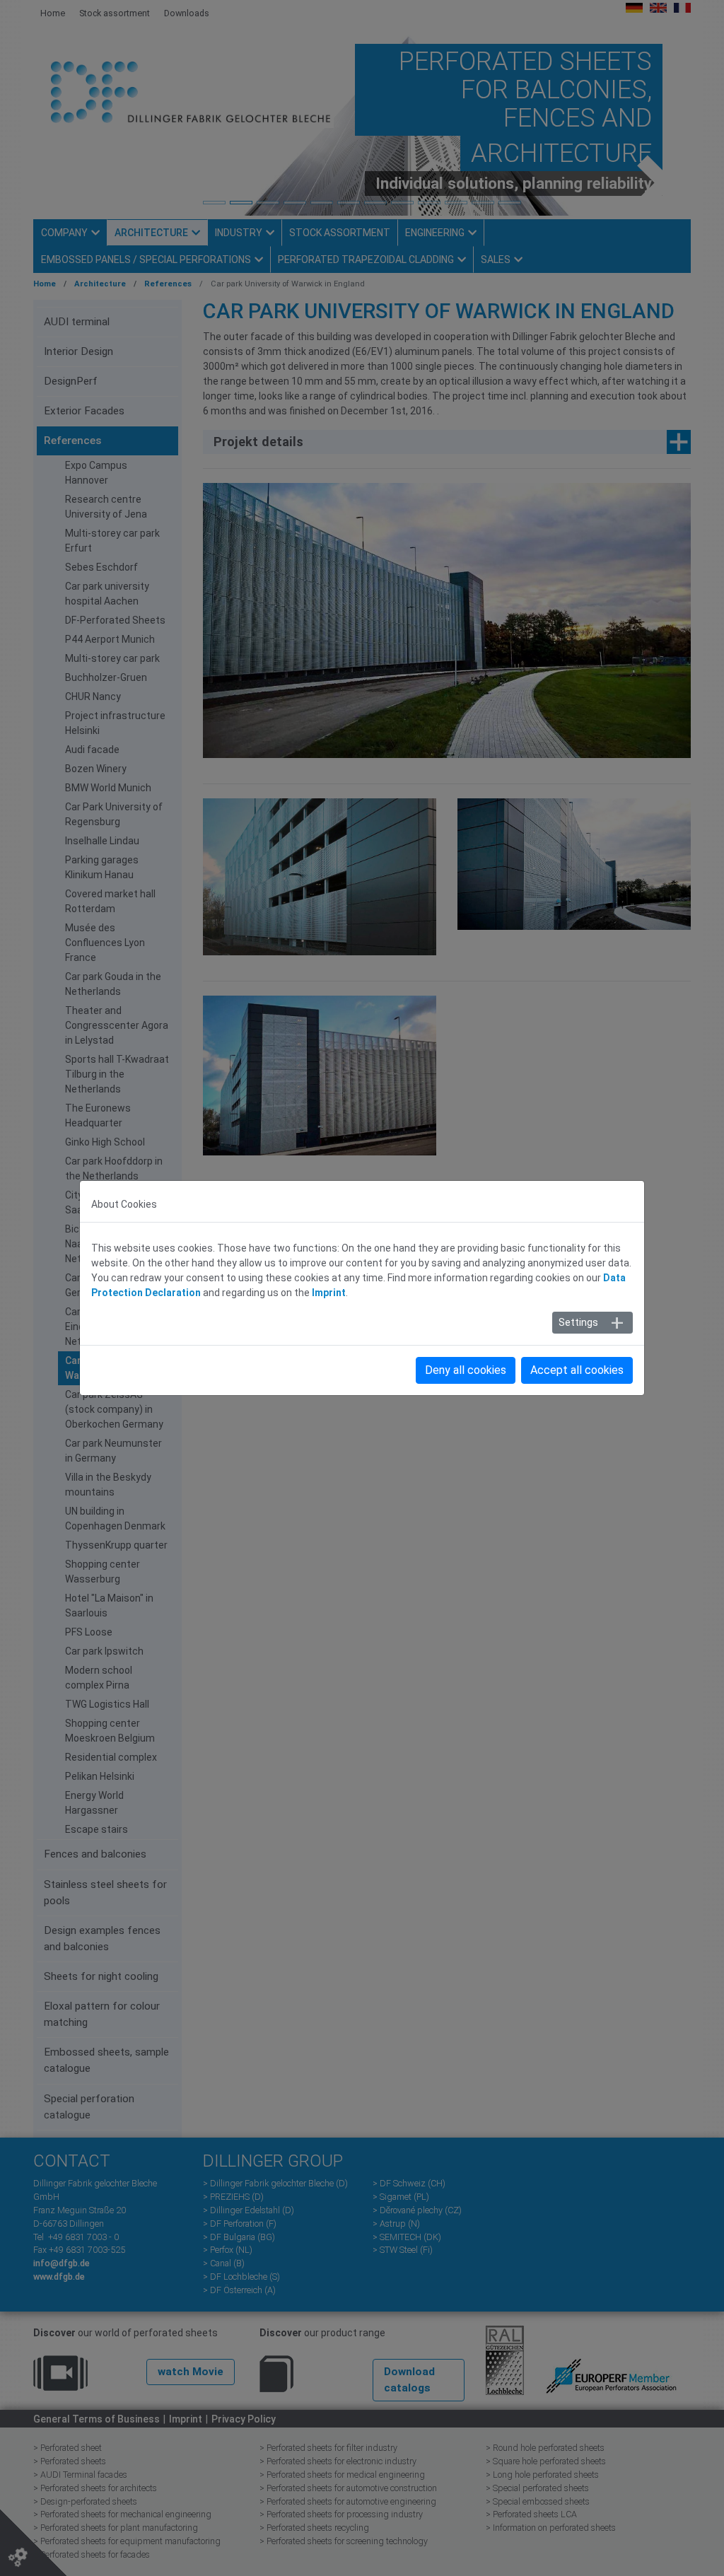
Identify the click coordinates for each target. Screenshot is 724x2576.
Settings (578, 1322)
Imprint (329, 1293)
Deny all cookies (466, 1370)
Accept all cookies (577, 1370)
